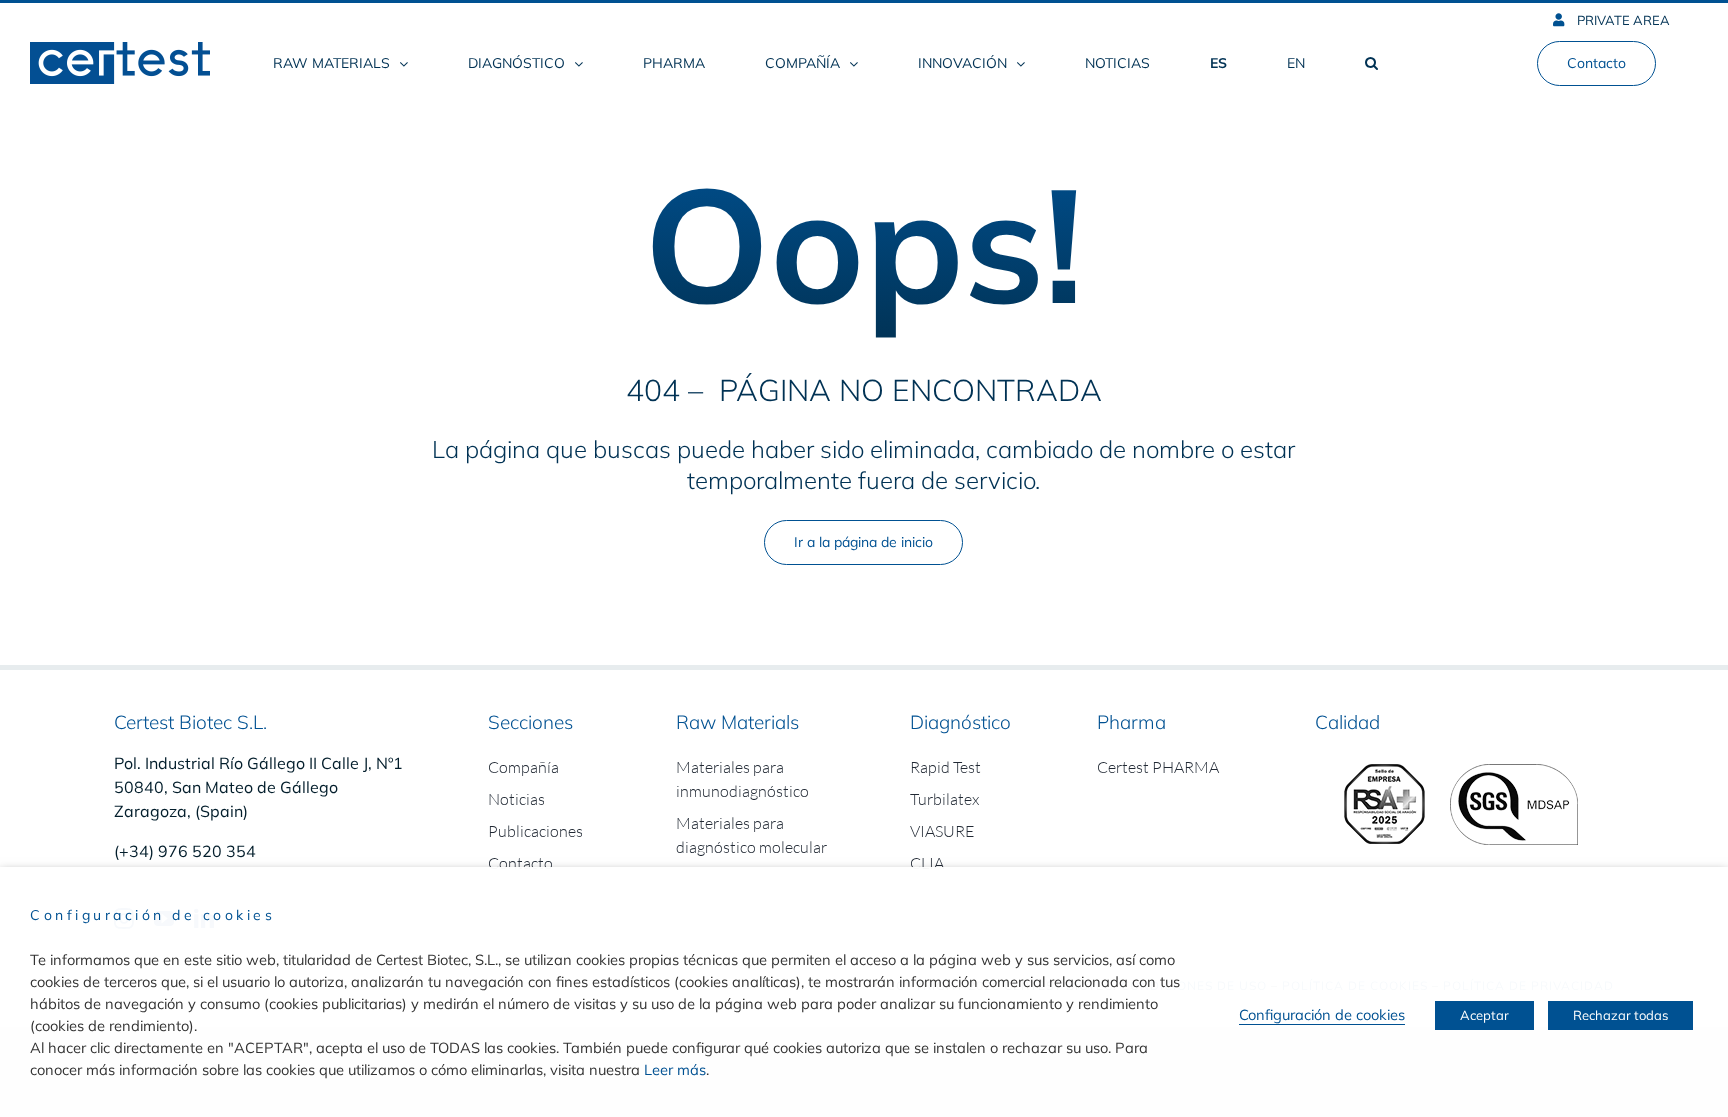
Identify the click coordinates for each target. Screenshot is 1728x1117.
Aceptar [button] (1484, 1015)
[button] (1371, 63)
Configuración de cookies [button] (1322, 1014)
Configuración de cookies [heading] (152, 915)
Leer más (675, 1069)
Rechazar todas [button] (1620, 1015)
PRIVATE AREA (1622, 20)
